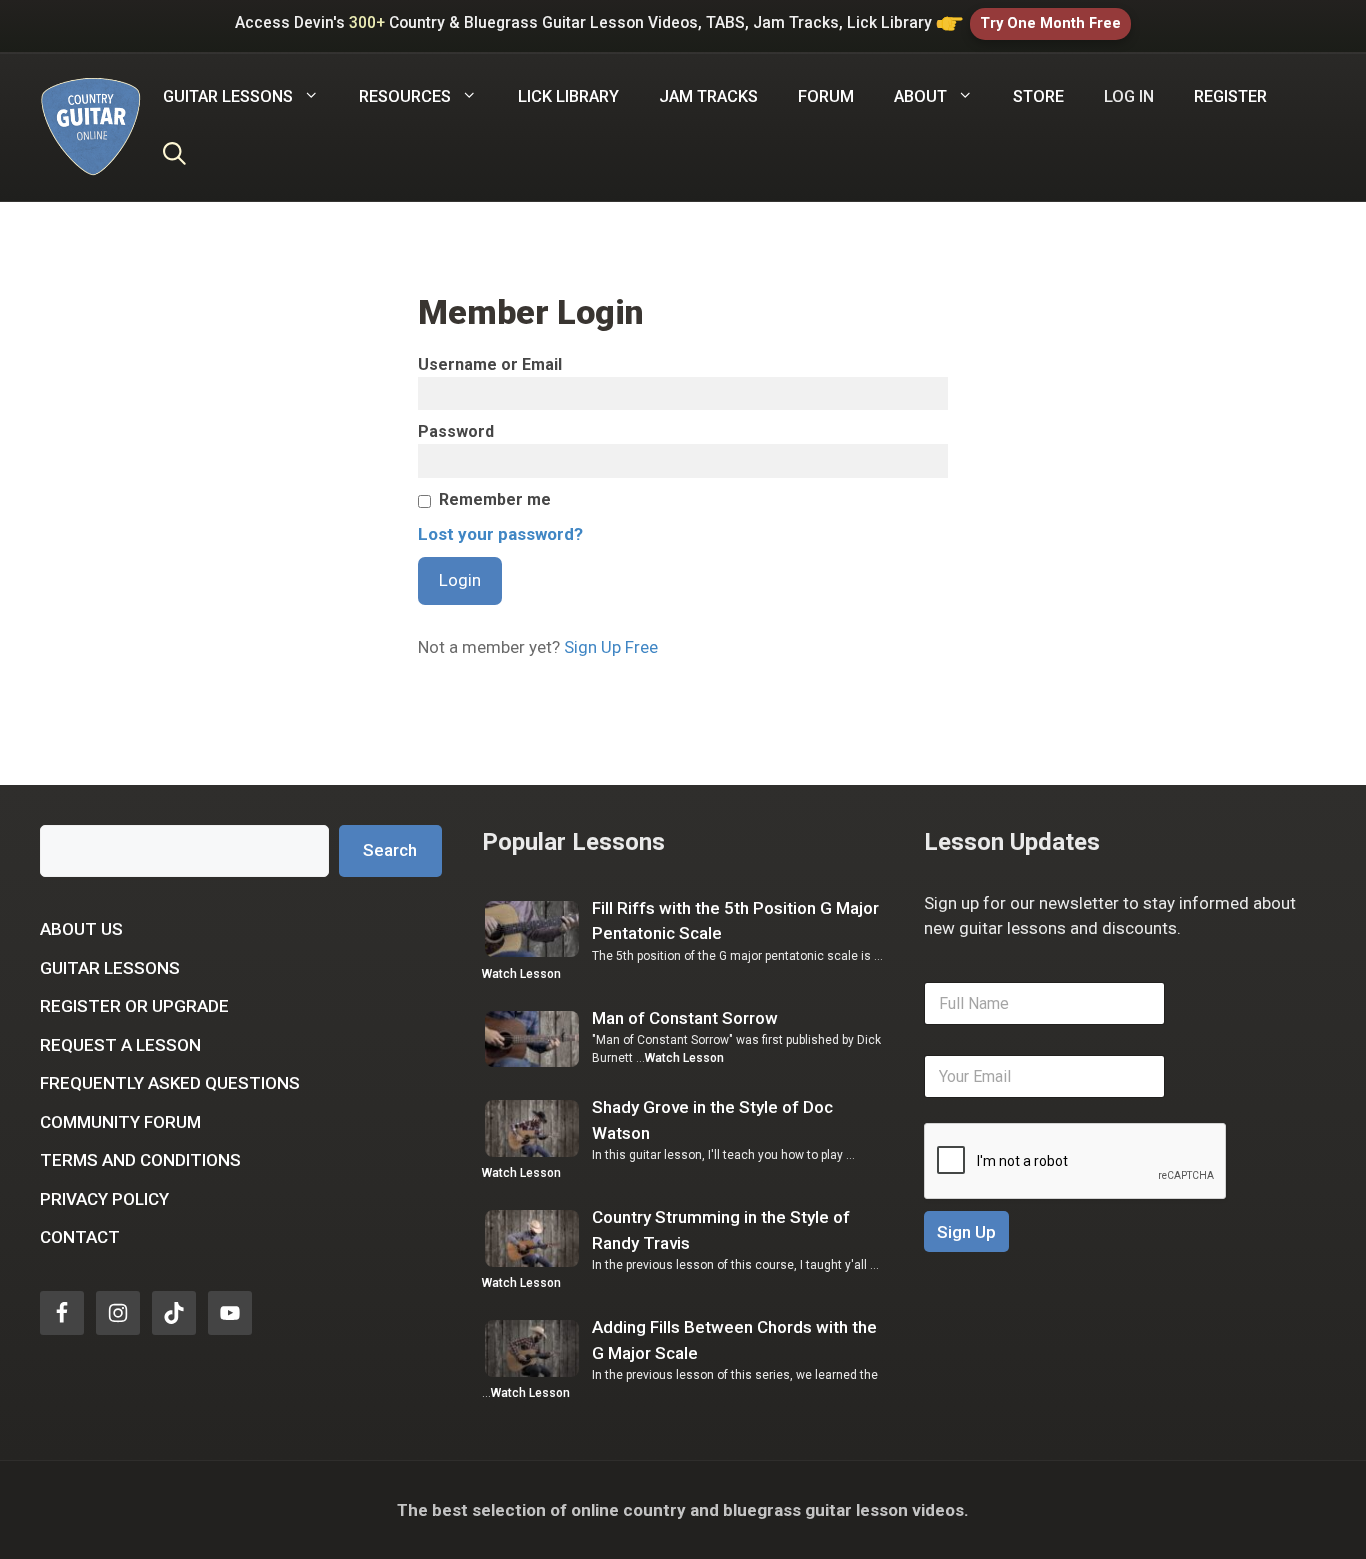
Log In (1129, 96)
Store (1038, 96)
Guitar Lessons (110, 968)
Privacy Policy (104, 1199)
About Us (81, 929)
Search (390, 850)
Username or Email (490, 364)
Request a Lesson (120, 1045)
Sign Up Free (611, 647)
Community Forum (120, 1122)
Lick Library (568, 96)
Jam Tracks (708, 96)
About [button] (920, 96)
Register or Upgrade (134, 1006)
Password (456, 431)
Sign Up (966, 1232)
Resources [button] (405, 96)
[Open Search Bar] (174, 157)
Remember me (495, 499)
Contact (80, 1237)
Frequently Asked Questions (170, 1083)
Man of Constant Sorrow (685, 1018)
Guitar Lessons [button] (228, 96)
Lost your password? (500, 534)
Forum (826, 96)
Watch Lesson (521, 974)
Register (1230, 96)
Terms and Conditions (140, 1160)
